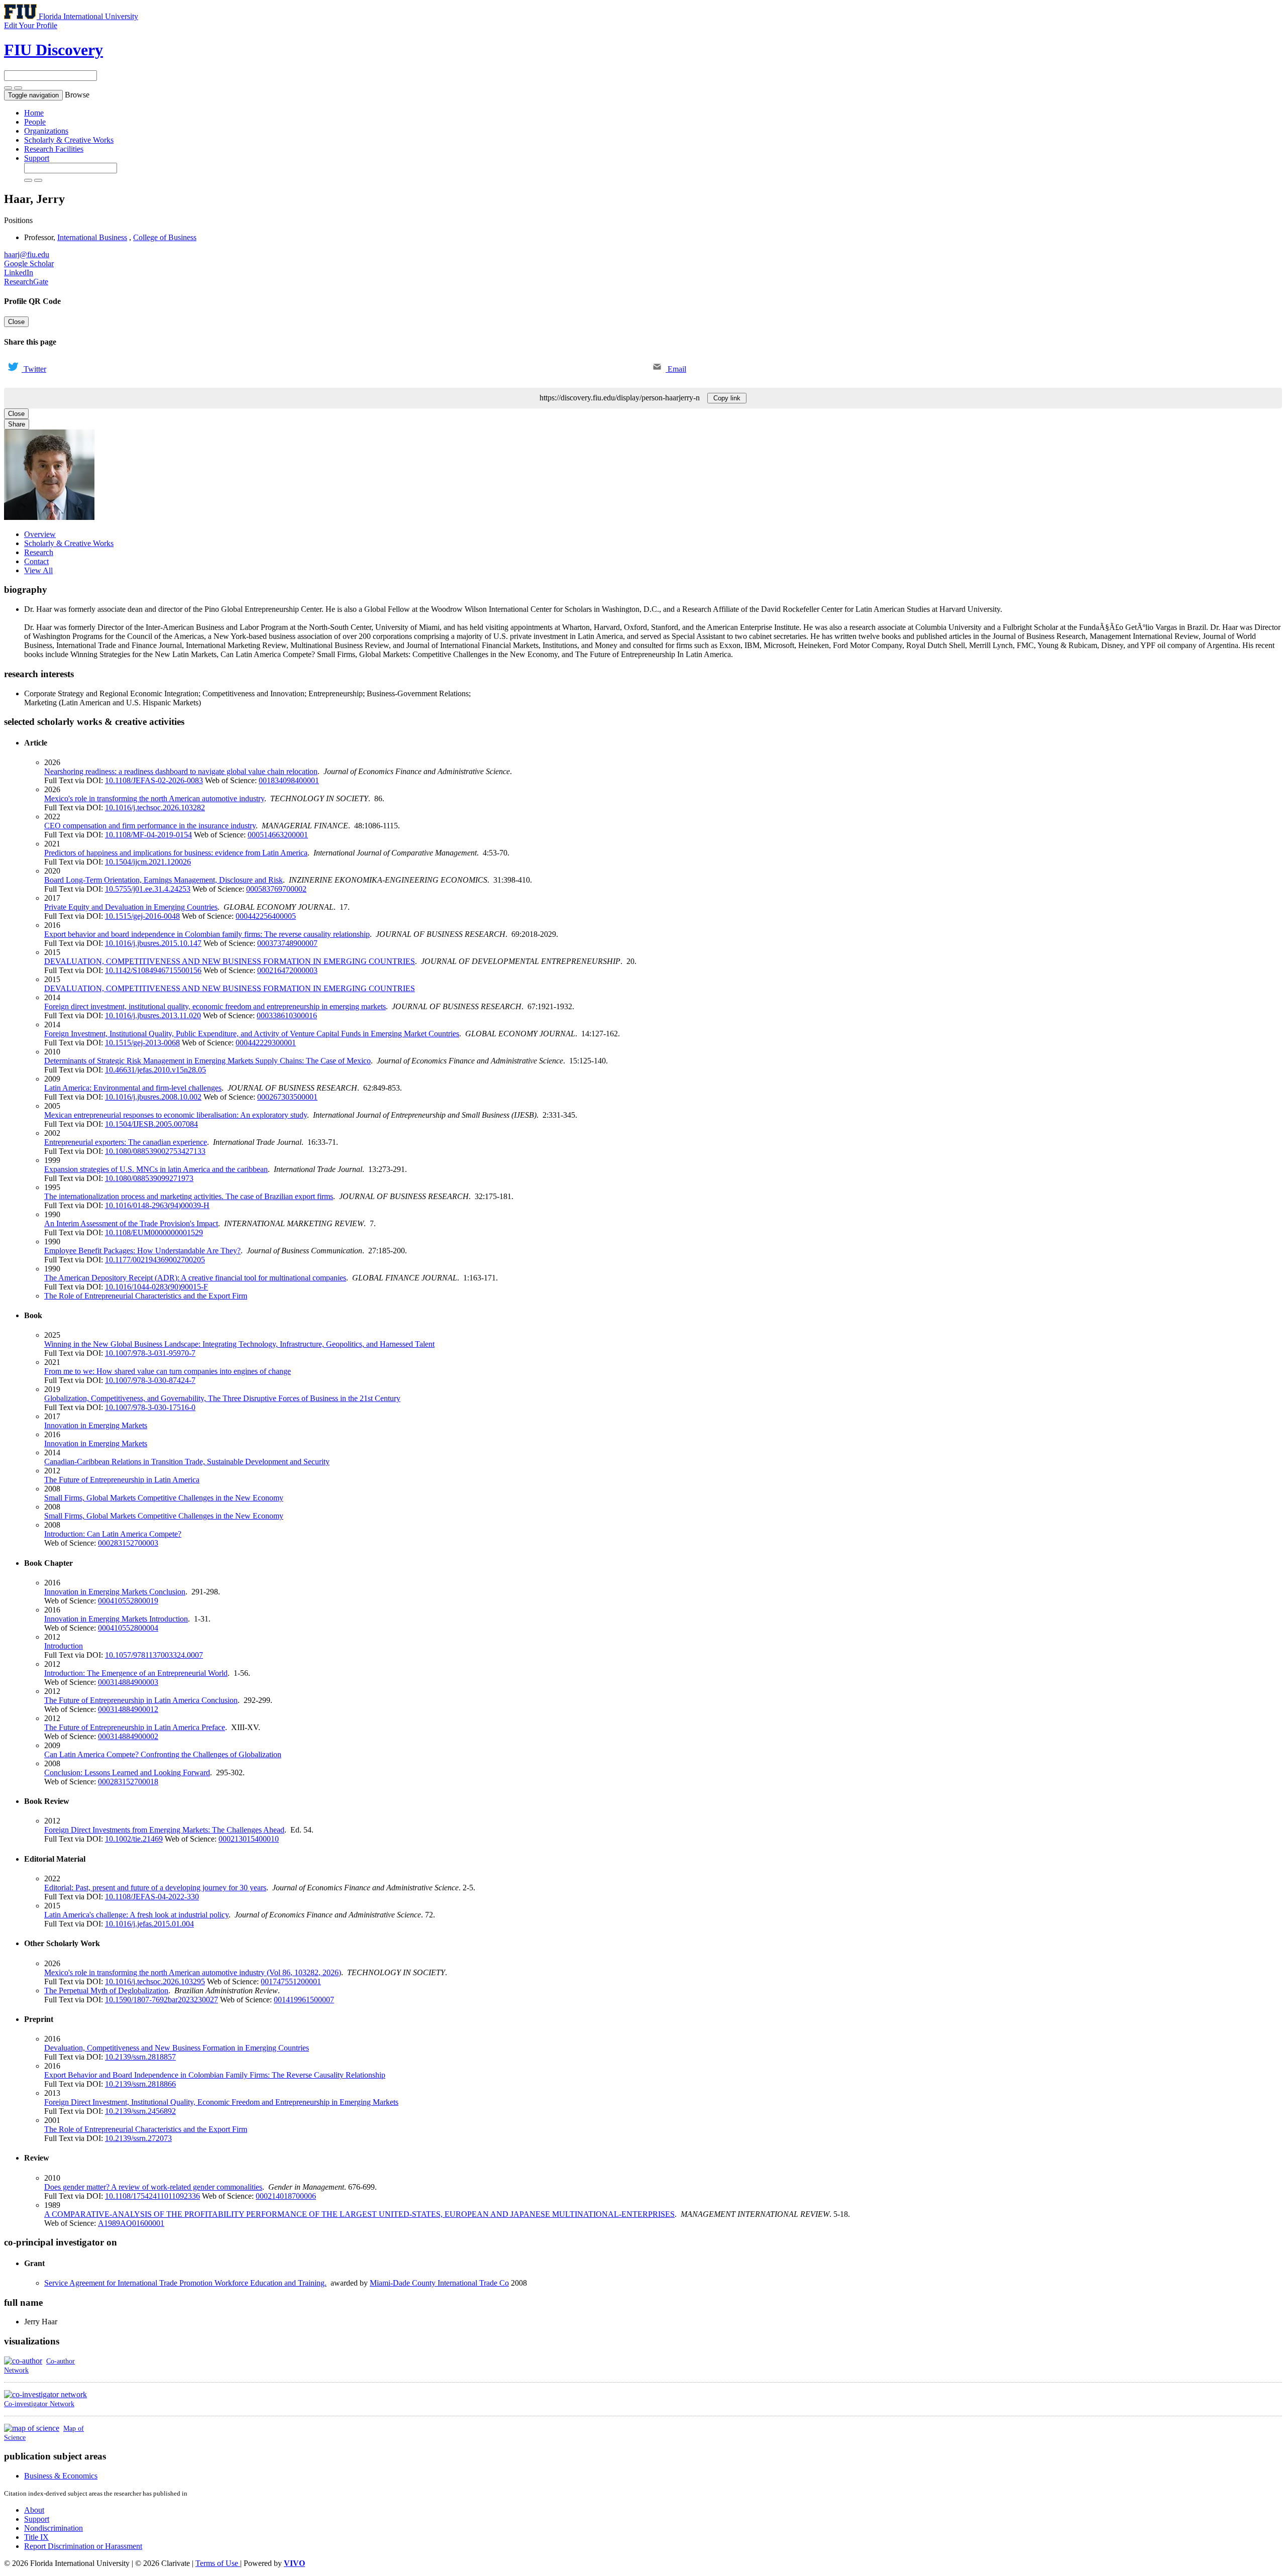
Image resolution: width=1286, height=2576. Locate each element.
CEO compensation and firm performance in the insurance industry (150, 826)
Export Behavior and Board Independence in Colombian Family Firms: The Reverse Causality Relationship (215, 2075)
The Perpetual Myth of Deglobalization (106, 1991)
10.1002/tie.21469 (134, 1839)
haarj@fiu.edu (27, 254)
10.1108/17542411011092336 (152, 2196)
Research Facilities (54, 149)
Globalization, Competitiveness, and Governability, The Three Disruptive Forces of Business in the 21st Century (222, 1398)
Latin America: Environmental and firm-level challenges (133, 1088)
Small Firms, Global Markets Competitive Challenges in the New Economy (164, 1498)
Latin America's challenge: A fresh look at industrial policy (136, 1915)
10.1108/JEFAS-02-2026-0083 (154, 780)
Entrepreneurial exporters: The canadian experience (126, 1142)
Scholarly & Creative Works (69, 140)
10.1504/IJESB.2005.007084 (151, 1124)
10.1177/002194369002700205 (155, 1260)
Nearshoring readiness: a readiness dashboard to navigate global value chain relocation (181, 771)
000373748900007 (287, 943)
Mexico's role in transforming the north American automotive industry (154, 798)
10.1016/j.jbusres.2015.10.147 (153, 943)
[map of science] (32, 2428)
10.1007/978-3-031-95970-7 (150, 1353)
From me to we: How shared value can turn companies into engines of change (168, 1371)
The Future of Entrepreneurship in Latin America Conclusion (141, 1700)
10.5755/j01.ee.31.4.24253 (148, 889)
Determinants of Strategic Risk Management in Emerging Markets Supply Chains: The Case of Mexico (207, 1061)
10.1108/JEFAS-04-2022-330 (152, 1897)
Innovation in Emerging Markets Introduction (116, 1619)
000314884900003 (128, 1682)
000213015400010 (249, 1839)
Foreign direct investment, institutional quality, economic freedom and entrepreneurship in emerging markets (215, 1006)
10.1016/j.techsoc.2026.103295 (155, 1981)
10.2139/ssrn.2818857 (140, 2057)
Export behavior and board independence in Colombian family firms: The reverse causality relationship (207, 934)
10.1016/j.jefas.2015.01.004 (149, 1924)
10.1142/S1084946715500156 (153, 970)
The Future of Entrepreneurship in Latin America (122, 1480)
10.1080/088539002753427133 (155, 1151)
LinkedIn (19, 273)
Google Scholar (29, 263)
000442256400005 (266, 916)
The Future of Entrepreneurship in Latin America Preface (135, 1727)
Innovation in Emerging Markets (96, 1425)
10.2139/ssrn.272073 (138, 2138)
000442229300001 (266, 1043)
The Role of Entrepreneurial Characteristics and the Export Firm (146, 1296)
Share (17, 424)
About (34, 2510)
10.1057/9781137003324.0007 (154, 1655)
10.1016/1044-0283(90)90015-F (156, 1287)
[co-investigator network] (45, 2394)
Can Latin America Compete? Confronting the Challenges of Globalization (163, 1754)
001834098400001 (289, 780)
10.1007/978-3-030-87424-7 (150, 1380)
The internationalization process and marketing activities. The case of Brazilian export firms (189, 1196)
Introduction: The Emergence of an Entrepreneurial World (136, 1673)
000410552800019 (128, 1601)
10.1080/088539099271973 (149, 1178)
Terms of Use (218, 2563)
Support (37, 158)
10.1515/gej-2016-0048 (142, 916)
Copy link (727, 398)
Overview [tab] (40, 534)
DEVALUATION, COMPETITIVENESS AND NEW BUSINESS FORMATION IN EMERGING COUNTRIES (230, 961)
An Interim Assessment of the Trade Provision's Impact (131, 1223)
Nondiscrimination (53, 2528)
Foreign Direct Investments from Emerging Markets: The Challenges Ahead (164, 1830)
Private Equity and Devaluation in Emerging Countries (131, 907)
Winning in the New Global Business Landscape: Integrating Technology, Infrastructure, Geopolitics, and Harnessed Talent (239, 1344)
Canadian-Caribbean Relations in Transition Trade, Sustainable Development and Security (187, 1462)
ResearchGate (26, 282)
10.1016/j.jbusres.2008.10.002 (153, 1097)
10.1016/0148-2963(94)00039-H (157, 1205)
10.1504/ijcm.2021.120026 (148, 862)
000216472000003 (287, 970)
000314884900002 (128, 1736)
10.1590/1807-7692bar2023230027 (162, 2000)
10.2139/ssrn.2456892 (140, 2111)
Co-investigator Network (39, 2404)
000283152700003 (128, 1543)
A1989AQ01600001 (131, 2223)
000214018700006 (286, 2196)
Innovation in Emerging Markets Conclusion (115, 1592)
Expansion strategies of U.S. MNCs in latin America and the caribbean (156, 1169)
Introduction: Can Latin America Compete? (113, 1534)
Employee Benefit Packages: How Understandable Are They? (142, 1251)
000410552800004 (128, 1628)
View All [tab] (38, 570)
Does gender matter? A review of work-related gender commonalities (153, 2187)
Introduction (64, 1646)
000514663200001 (278, 835)
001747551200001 (291, 1981)
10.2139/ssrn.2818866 (140, 2084)
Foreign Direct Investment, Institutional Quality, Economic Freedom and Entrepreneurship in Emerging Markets (221, 2102)
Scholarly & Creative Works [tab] (69, 543)
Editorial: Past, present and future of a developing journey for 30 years (155, 1888)
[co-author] (23, 2361)
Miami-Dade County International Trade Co (439, 2283)
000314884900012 (128, 1709)
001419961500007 (304, 2000)
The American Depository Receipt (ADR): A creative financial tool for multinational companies (195, 1278)
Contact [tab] (36, 561)
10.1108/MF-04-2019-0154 (148, 835)
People (35, 122)
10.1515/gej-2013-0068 (142, 1043)
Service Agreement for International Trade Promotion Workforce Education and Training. (185, 2283)
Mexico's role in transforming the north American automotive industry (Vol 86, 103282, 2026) (193, 1972)
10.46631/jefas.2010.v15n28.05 (155, 1070)
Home (34, 113)
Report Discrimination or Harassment (83, 2546)
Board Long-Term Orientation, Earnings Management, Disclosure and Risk (164, 880)
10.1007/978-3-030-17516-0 (150, 1407)
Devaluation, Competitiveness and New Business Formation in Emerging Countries (177, 2048)
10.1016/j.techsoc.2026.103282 (155, 808)
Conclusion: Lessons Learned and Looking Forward (127, 1773)
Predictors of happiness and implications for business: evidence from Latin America (176, 853)
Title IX (36, 2537)
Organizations (46, 131)
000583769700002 (276, 889)
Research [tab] (39, 552)
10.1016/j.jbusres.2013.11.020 (153, 1015)
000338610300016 (287, 1015)
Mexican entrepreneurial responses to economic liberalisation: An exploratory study (176, 1115)
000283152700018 (128, 1782)
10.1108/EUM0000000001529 (154, 1232)
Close (16, 322)
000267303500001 (287, 1097)
